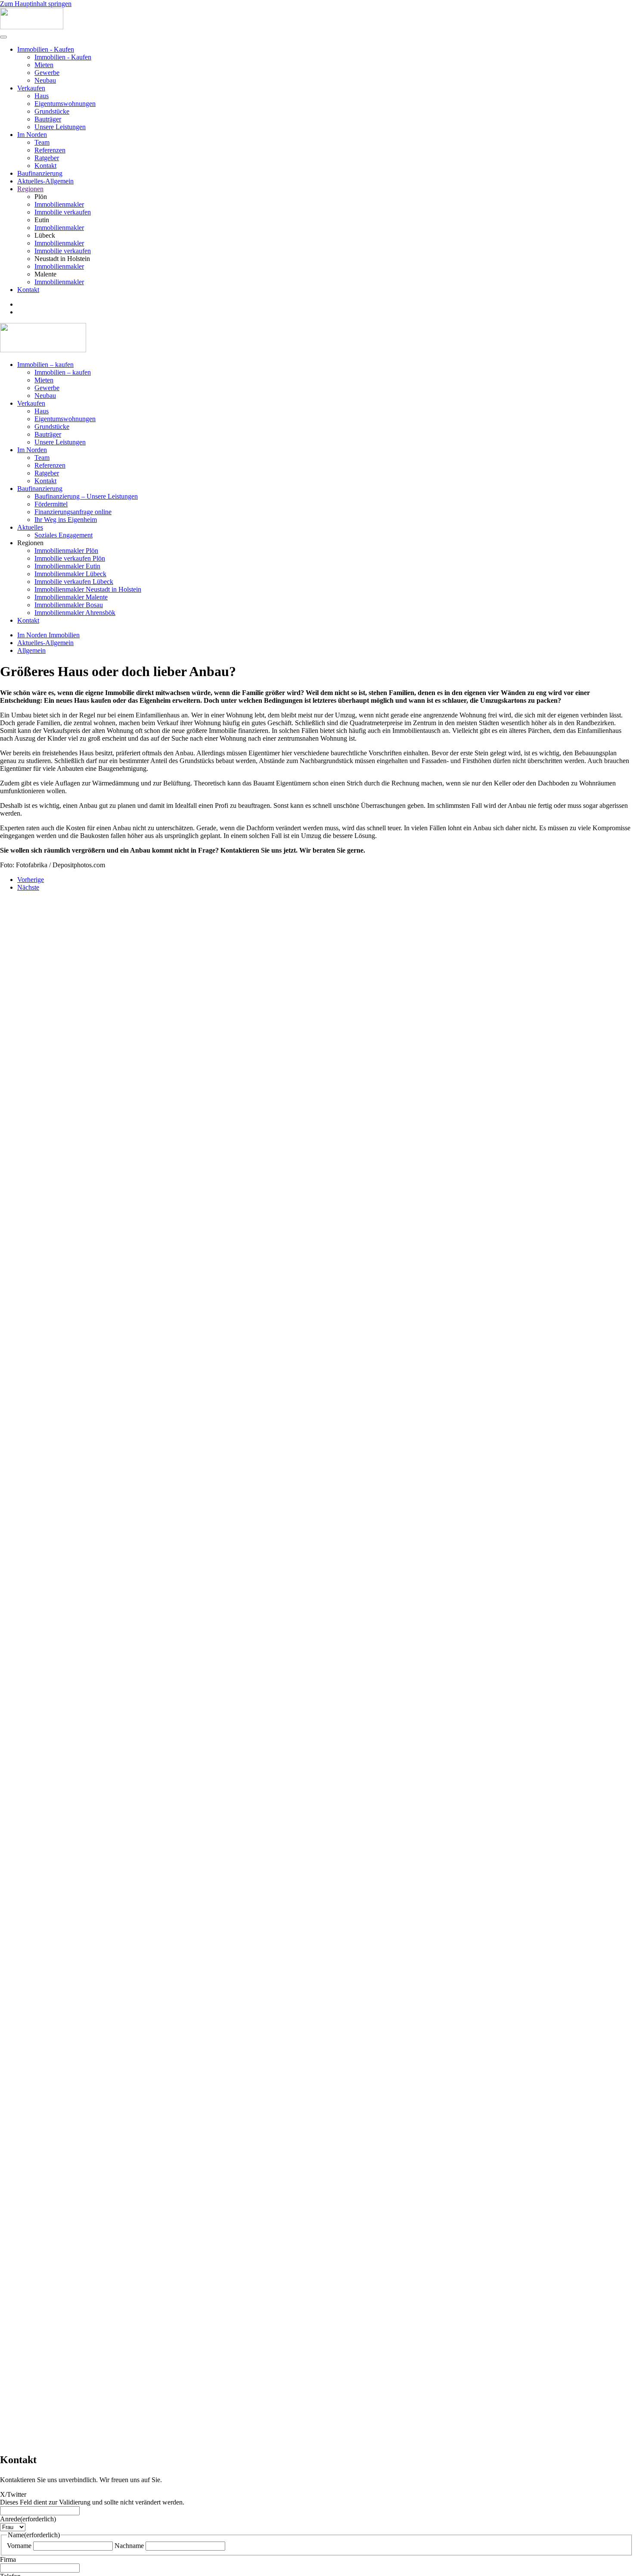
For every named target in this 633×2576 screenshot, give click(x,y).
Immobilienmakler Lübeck (70, 574)
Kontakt (45, 166)
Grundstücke (52, 111)
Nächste (28, 887)
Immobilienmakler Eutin (67, 566)
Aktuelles (30, 527)
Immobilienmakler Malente (71, 597)
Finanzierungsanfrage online (73, 512)
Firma (8, 2559)
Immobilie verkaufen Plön (70, 558)
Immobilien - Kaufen (46, 49)
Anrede (28, 2519)
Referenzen (50, 150)
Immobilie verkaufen (63, 212)
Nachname (129, 2546)
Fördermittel (51, 504)
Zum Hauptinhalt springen (36, 4)
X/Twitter (13, 2494)
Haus (42, 96)
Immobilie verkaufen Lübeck (74, 582)
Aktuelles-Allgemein (45, 181)
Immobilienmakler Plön (66, 551)
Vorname (19, 2546)
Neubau (45, 80)
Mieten (44, 65)
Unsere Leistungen (60, 127)
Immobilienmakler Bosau (69, 605)
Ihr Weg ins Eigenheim (66, 520)
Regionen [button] (30, 543)
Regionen (30, 189)
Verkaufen (31, 88)
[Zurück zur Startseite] (32, 27)
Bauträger (48, 119)
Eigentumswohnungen (65, 104)
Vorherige (31, 880)
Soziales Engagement (64, 535)
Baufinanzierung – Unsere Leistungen (86, 496)
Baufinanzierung (40, 173)
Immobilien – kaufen (45, 365)
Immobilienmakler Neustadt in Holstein (88, 589)
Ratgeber (47, 158)
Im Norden (32, 135)
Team (42, 142)
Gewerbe (47, 73)
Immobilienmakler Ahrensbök (75, 613)
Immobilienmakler (59, 204)
